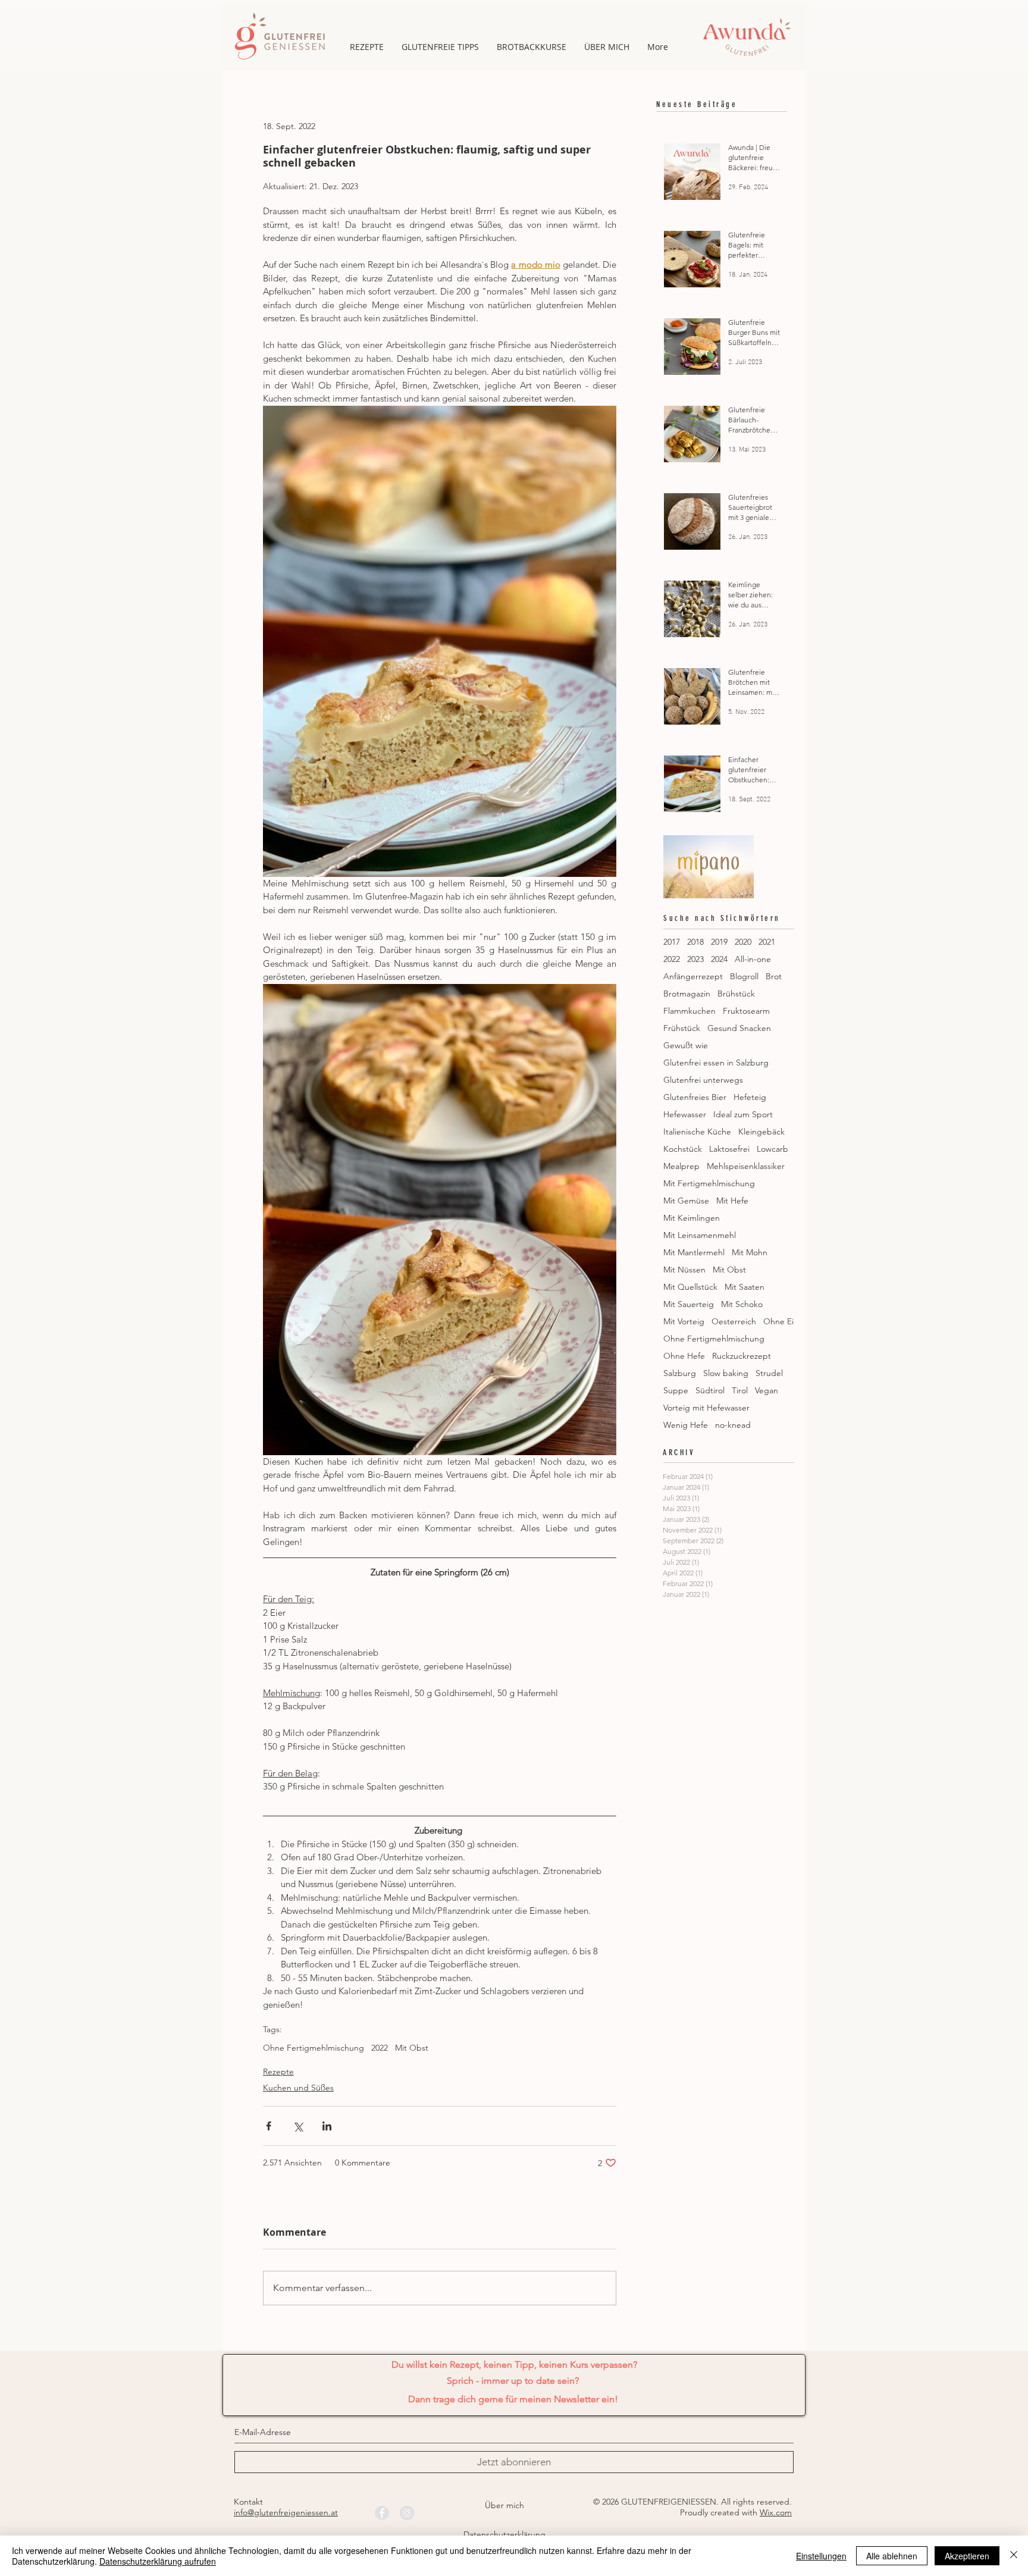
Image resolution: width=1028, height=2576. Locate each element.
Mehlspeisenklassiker (746, 1166)
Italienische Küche (697, 1132)
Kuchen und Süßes (298, 2088)
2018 (695, 942)
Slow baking (726, 1373)
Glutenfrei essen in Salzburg (716, 1063)
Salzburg (680, 1373)
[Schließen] (1014, 2556)
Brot (774, 977)
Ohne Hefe (684, 1356)
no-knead (733, 1425)
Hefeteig (750, 1097)
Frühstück (682, 1028)
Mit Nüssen (684, 1270)
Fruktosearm (746, 1011)
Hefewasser (685, 1115)
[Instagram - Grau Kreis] (407, 2513)
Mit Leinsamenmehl (700, 1235)
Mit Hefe (732, 1201)
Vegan (767, 1391)
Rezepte (278, 2072)
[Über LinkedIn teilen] (327, 2126)
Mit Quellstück (690, 1287)
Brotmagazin (687, 994)
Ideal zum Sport (743, 1115)
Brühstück (736, 994)
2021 (767, 942)
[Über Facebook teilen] (269, 2126)
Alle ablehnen (892, 2556)
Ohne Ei (778, 1322)
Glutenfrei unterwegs (703, 1080)
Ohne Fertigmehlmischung (314, 2048)
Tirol (740, 1391)
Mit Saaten (745, 1287)
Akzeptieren (967, 2556)
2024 (719, 959)
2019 (719, 942)
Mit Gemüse (686, 1201)
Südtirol (710, 1391)
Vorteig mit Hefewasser (706, 1408)
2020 (743, 942)
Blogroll (744, 977)
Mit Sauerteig (689, 1304)
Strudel (769, 1373)
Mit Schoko (742, 1304)
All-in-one (753, 959)
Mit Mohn (750, 1253)
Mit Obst (412, 2048)
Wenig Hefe (686, 1425)
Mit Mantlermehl (694, 1253)
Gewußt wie (686, 1046)
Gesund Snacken (739, 1028)
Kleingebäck (761, 1132)
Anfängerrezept (693, 977)
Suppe (676, 1391)
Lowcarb (772, 1149)
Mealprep (681, 1166)
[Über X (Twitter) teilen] (298, 2126)
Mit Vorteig (684, 1322)
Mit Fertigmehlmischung (709, 1184)
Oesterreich (734, 1322)
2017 (672, 942)
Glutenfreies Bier (695, 1097)
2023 (695, 959)
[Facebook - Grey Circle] (382, 2513)
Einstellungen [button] (821, 2556)
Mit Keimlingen (692, 1218)
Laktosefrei (729, 1149)
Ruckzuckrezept (742, 1356)
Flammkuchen (689, 1011)
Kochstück (683, 1149)
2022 (380, 2048)
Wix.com (776, 2512)
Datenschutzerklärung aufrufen (158, 2561)
